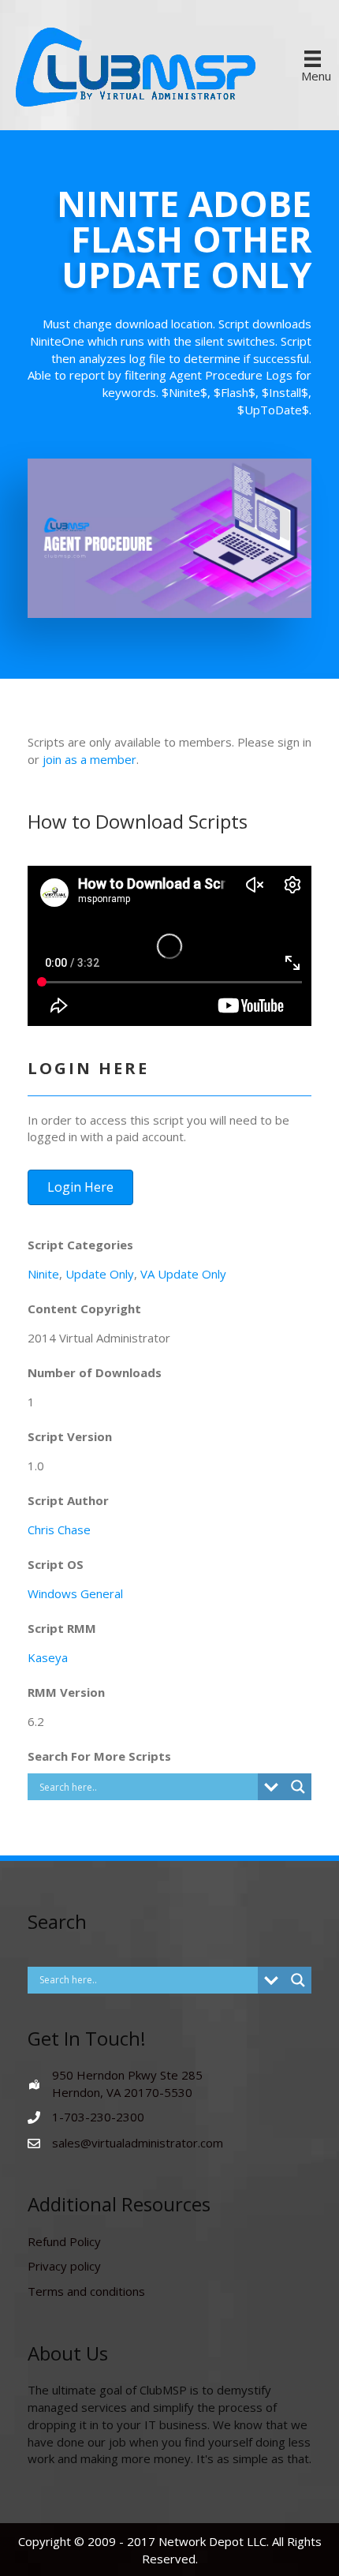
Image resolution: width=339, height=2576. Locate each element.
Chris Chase (59, 1529)
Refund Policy (64, 2241)
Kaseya (48, 1657)
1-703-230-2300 (98, 2117)
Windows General (75, 1593)
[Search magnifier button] (298, 1787)
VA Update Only (183, 1274)
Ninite (43, 1274)
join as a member (89, 759)
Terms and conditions (86, 2291)
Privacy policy (64, 2266)
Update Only (100, 1274)
